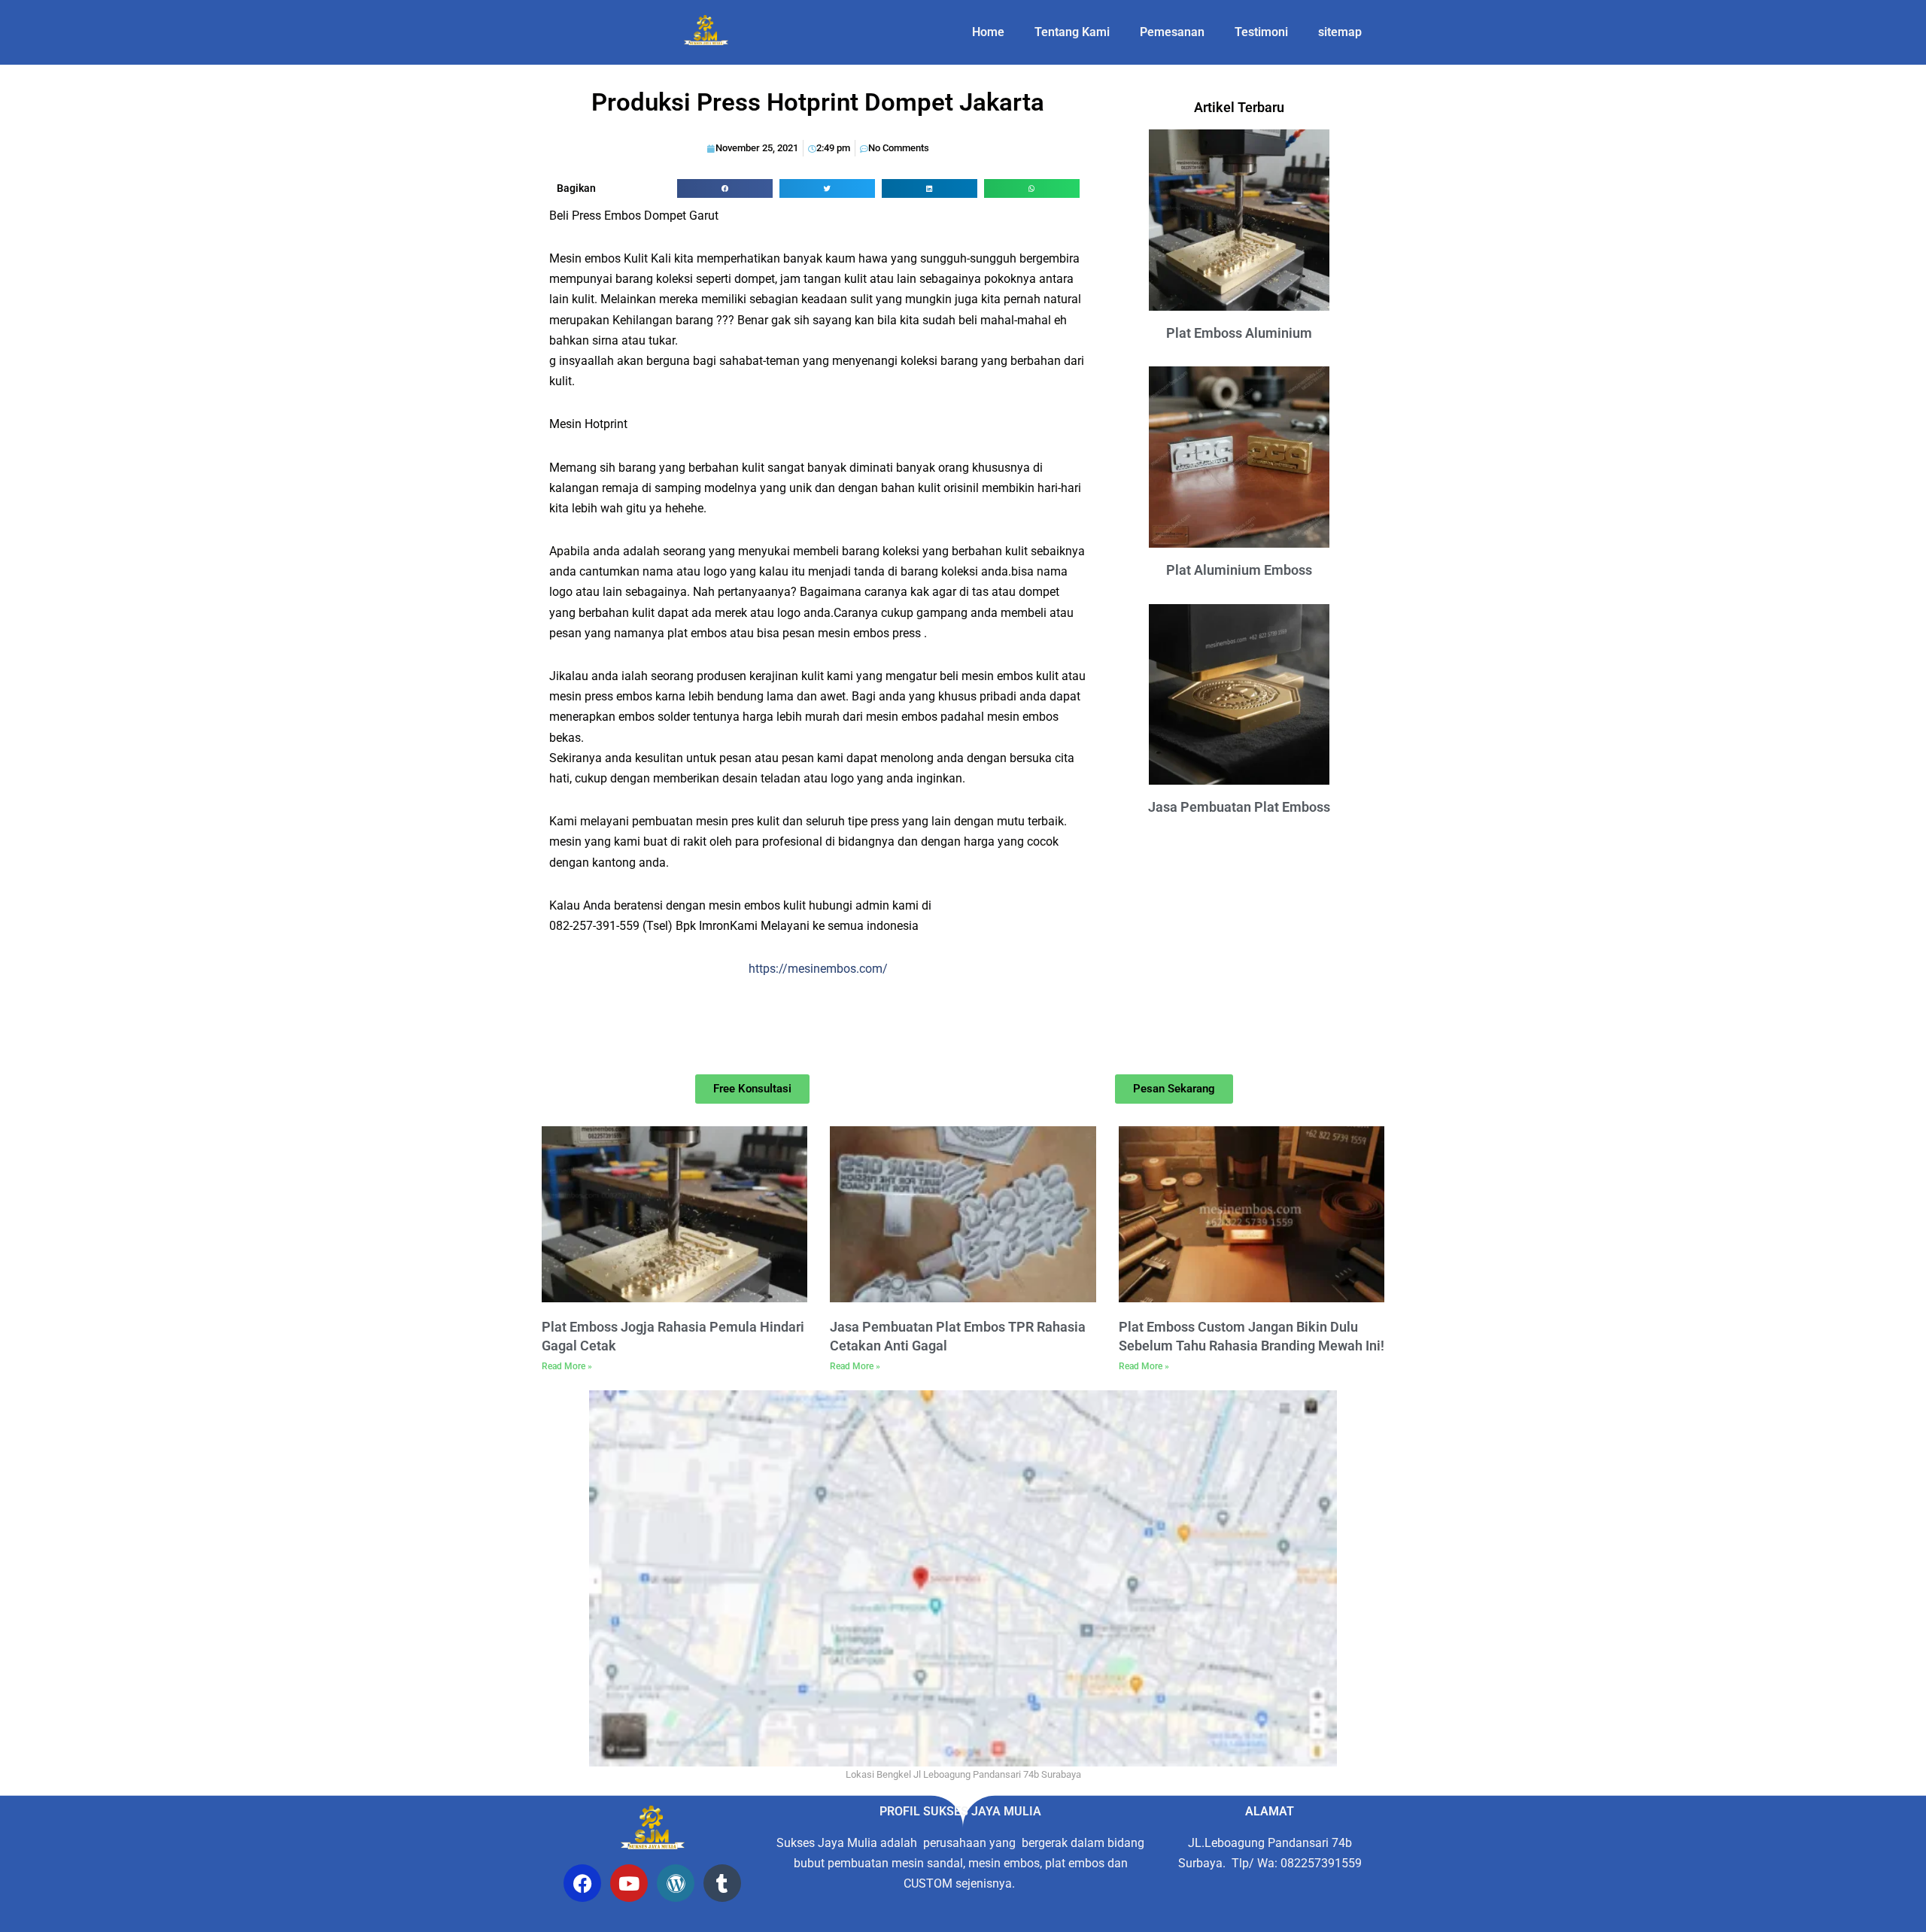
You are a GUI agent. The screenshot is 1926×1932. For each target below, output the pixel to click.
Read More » (567, 1366)
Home (988, 32)
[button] (725, 188)
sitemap (1340, 32)
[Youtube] (629, 1883)
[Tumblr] (722, 1883)
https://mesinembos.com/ (818, 969)
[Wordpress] (676, 1883)
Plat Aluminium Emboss (1239, 570)
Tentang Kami (1072, 32)
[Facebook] (582, 1883)
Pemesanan (1172, 32)
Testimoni (1261, 32)
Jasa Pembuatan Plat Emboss (1239, 807)
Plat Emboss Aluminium (1239, 333)
